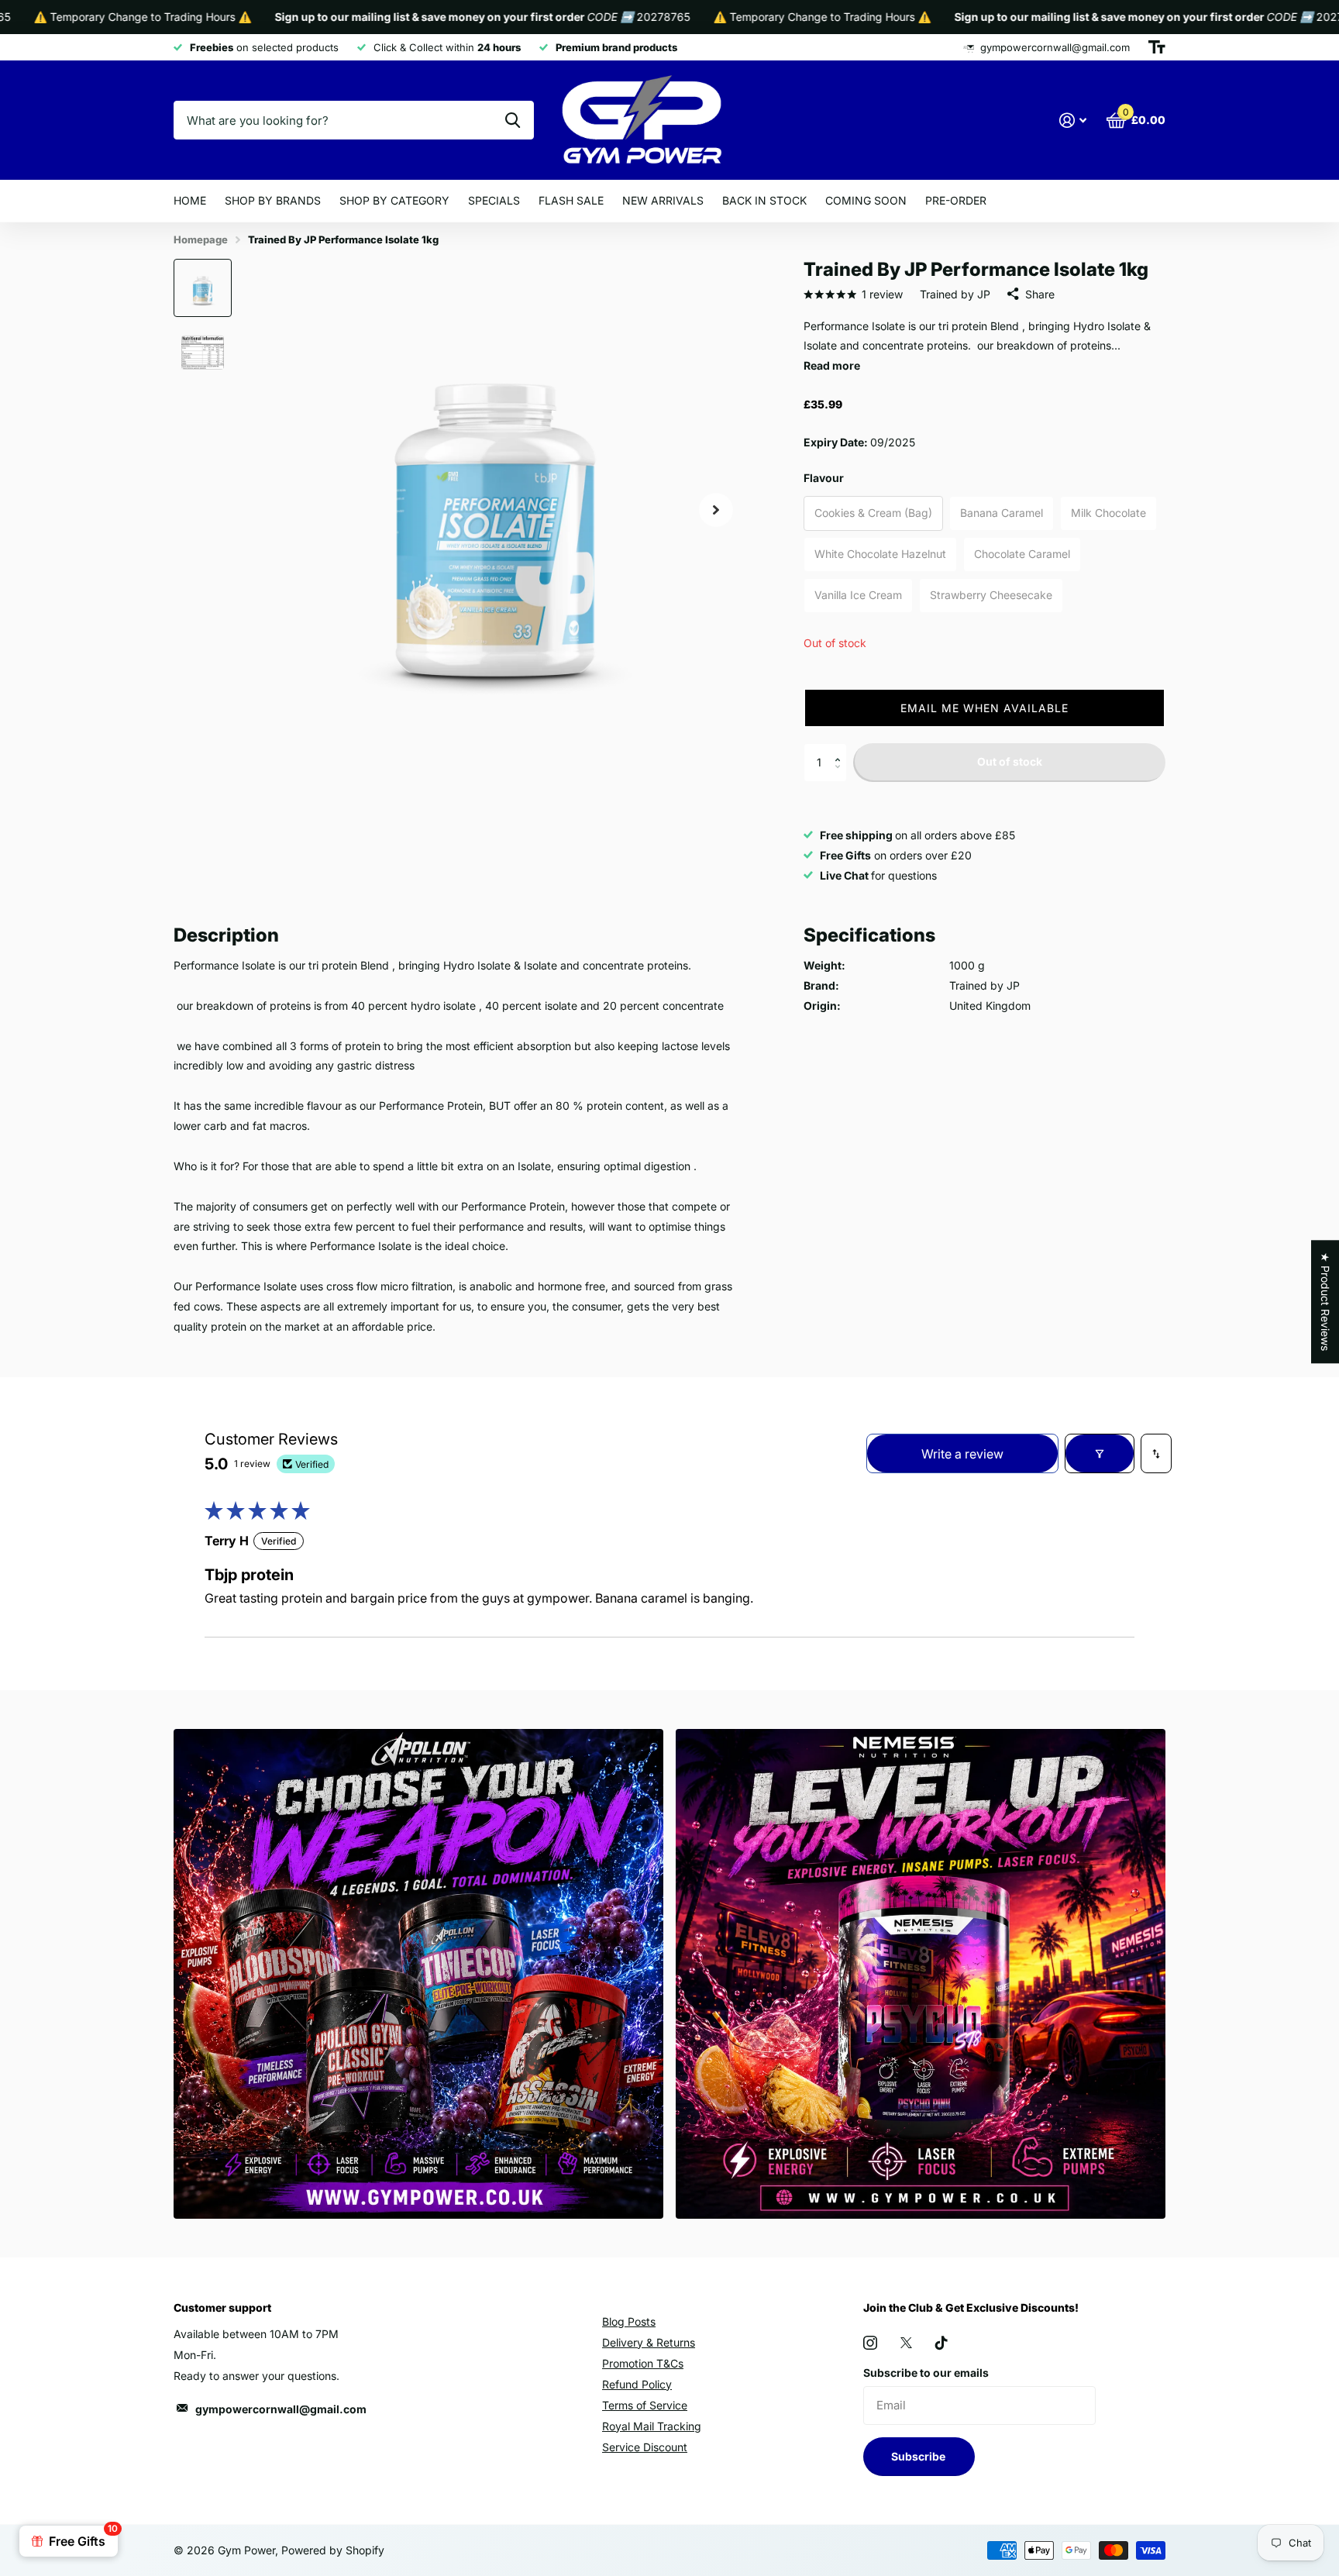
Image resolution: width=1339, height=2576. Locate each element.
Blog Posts (629, 2321)
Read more (832, 365)
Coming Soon (866, 200)
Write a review (962, 1454)
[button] (984, 708)
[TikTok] (941, 2343)
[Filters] (1100, 1453)
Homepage (201, 239)
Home (190, 200)
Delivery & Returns (649, 2342)
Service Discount (645, 2447)
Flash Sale (571, 200)
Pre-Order (956, 200)
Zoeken (513, 120)
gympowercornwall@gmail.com (281, 2409)
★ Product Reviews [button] (1325, 1302)
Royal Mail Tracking (652, 2426)
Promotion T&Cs (643, 2363)
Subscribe (919, 2456)
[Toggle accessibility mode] (1157, 47)
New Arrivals (663, 200)
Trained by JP (955, 294)
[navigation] (203, 288)
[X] (906, 2343)
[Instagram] (870, 2343)
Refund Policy (637, 2384)
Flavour (824, 478)
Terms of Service (645, 2405)
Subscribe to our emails (926, 2373)
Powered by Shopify (333, 2550)
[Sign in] (1073, 121)
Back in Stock (764, 200)
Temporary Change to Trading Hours (758, 17)
